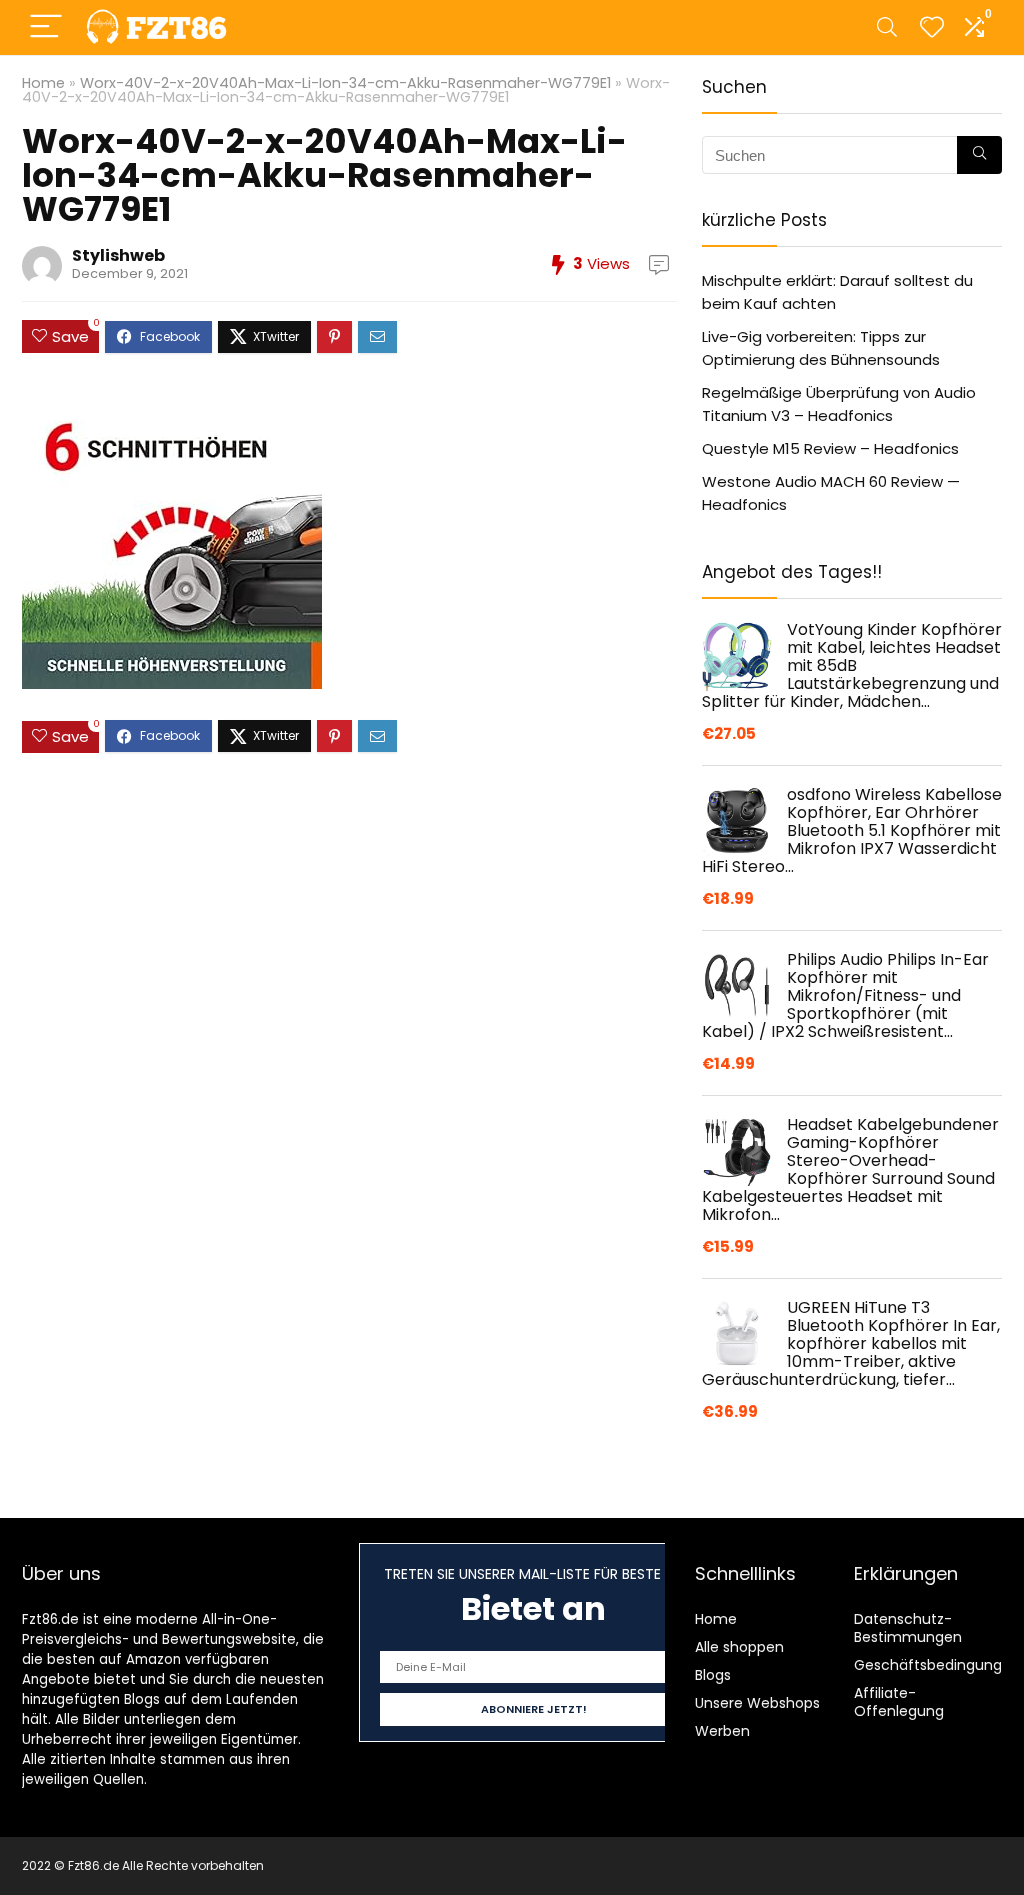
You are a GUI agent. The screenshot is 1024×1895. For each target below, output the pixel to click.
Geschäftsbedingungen (937, 1665)
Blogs (713, 1675)
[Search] (887, 27)
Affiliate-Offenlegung (899, 1702)
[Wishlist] (932, 27)
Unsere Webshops (757, 1703)
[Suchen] (979, 155)
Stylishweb (118, 255)
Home (43, 83)
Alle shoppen (739, 1647)
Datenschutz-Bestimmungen (908, 1628)
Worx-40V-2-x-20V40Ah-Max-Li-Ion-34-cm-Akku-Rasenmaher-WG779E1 (345, 83)
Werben (722, 1731)
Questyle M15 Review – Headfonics (830, 448)
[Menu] (46, 27)
